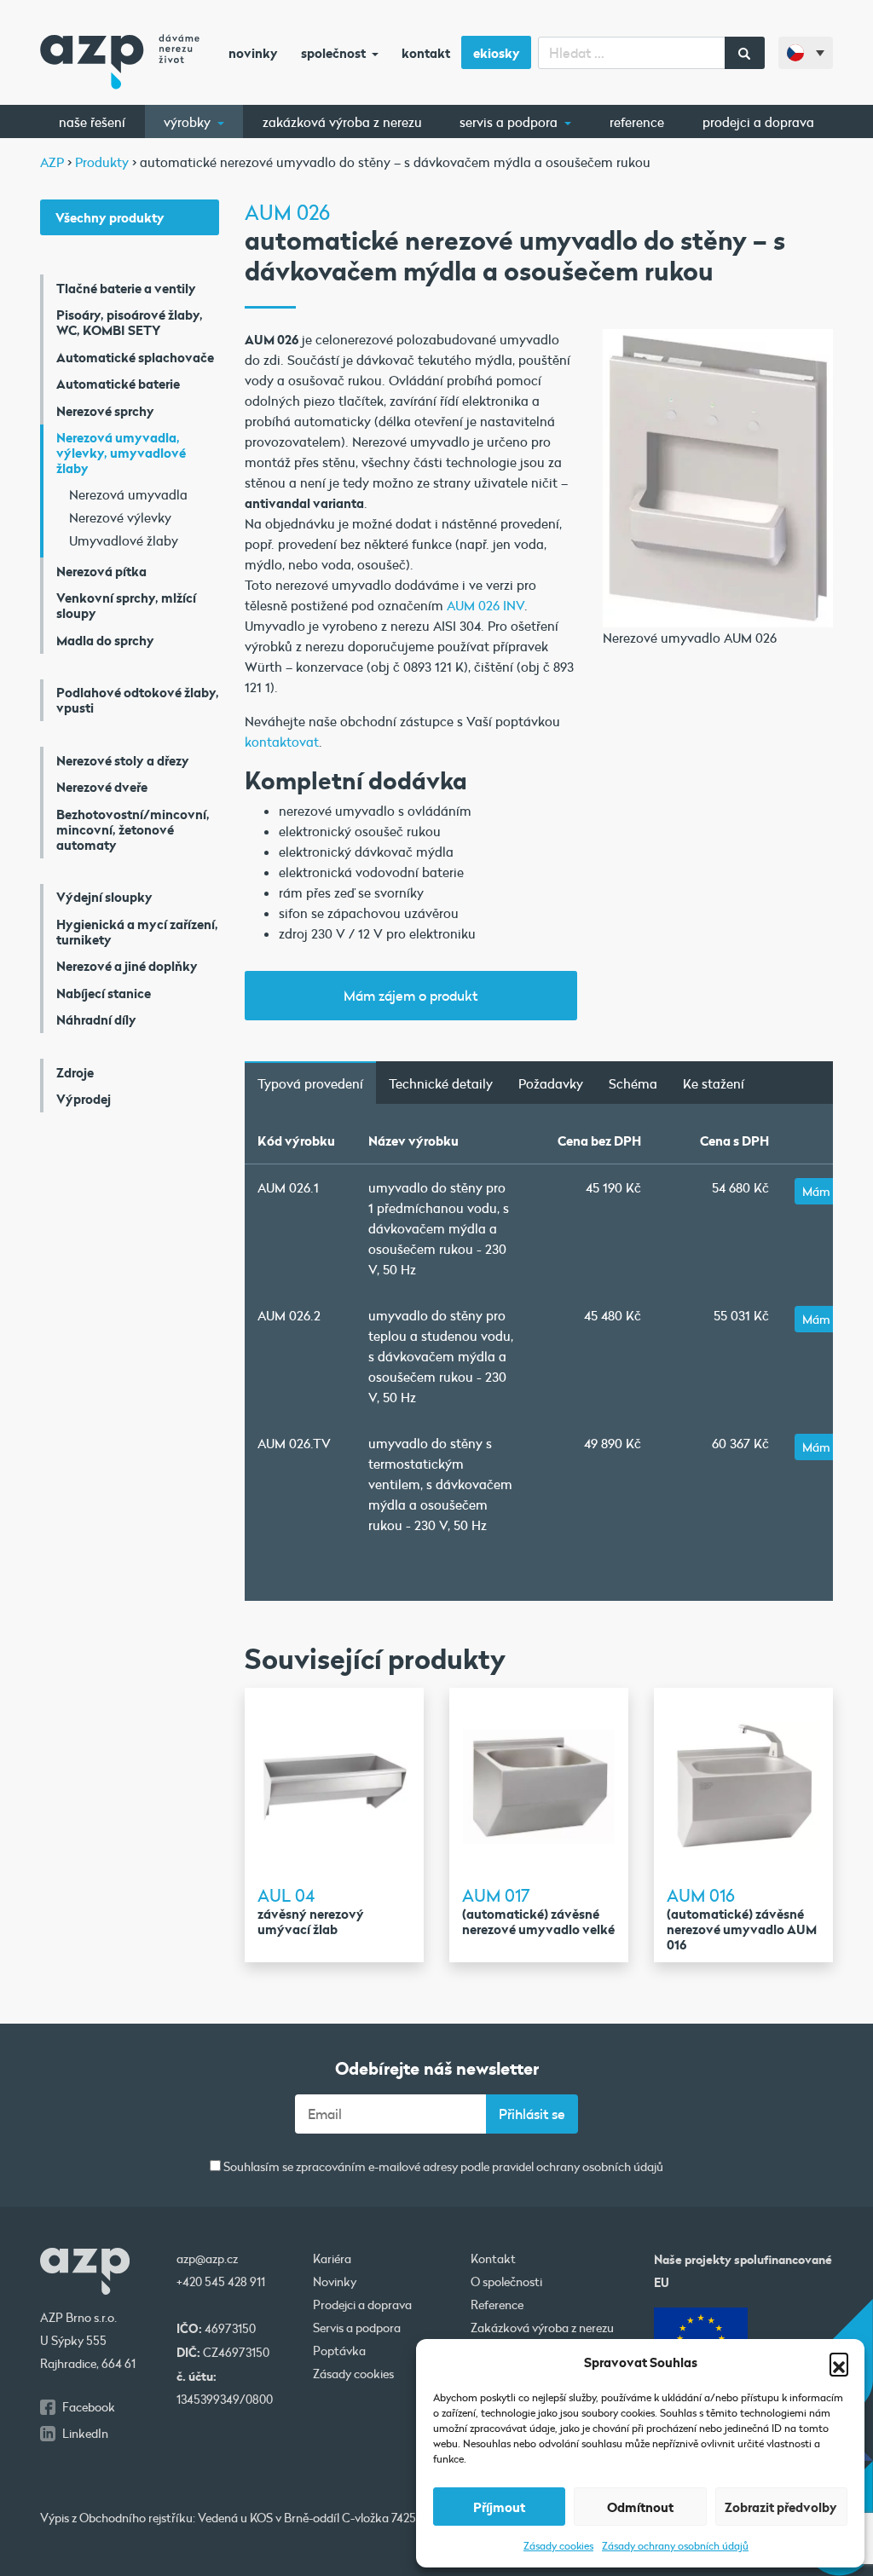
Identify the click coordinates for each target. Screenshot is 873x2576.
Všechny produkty (110, 217)
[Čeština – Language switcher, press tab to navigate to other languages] (806, 53)
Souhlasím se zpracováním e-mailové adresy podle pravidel (442, 2167)
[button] (839, 2362)
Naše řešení (92, 122)
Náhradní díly (96, 1019)
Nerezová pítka (101, 571)
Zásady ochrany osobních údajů (675, 2545)
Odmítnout (640, 2507)
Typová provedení (310, 1083)
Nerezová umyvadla (128, 494)
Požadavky (551, 1083)
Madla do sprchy (105, 640)
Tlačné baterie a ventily (126, 288)
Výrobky (189, 122)
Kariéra (332, 2259)
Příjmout (499, 2507)
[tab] (310, 1083)
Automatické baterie (118, 384)
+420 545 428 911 (221, 2282)
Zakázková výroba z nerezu (342, 122)
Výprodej (84, 1099)
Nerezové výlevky (120, 517)
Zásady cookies (558, 2545)
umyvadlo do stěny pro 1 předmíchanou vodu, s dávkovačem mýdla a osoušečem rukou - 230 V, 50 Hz (439, 1228)
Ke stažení (714, 1083)
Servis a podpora (510, 122)
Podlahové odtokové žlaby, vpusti (138, 700)
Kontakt (426, 53)
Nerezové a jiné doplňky (127, 966)
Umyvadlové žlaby (124, 540)
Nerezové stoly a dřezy (123, 760)
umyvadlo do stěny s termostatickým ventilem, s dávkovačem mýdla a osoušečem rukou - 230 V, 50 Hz (440, 1484)
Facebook (89, 2407)
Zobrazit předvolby (781, 2507)
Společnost (335, 53)
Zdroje (75, 1072)
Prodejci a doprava (758, 122)
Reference (637, 122)
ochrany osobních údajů (600, 2167)
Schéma (633, 1083)
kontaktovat (282, 742)
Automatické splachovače (135, 357)
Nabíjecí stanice (104, 993)
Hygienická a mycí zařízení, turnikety (137, 932)
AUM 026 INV (486, 605)
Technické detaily (441, 1083)
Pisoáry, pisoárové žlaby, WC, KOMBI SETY (130, 322)
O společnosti (506, 2282)
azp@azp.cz (207, 2259)
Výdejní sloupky (104, 897)
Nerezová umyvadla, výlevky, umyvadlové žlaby (121, 453)
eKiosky (497, 53)
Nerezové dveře (102, 787)
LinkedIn (85, 2434)
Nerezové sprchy (105, 411)
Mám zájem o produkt (410, 995)
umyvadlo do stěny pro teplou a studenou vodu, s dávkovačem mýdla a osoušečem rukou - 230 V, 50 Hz (441, 1356)
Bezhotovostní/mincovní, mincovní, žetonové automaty (133, 829)
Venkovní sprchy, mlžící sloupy (126, 605)
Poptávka (339, 2351)
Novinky (253, 53)
